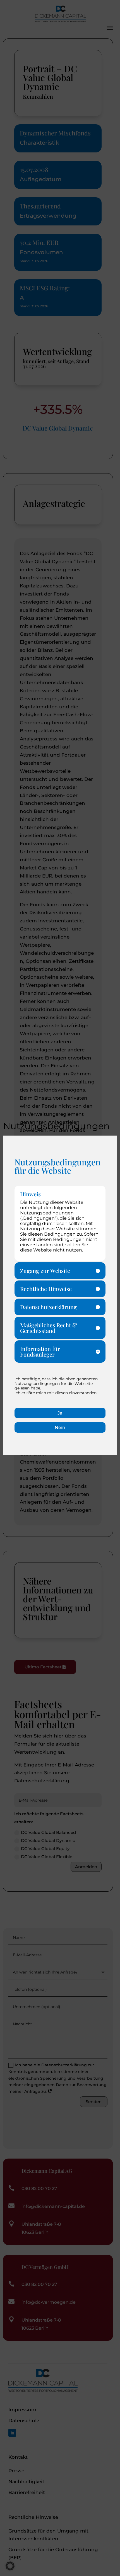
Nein (60, 1427)
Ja (60, 1413)
